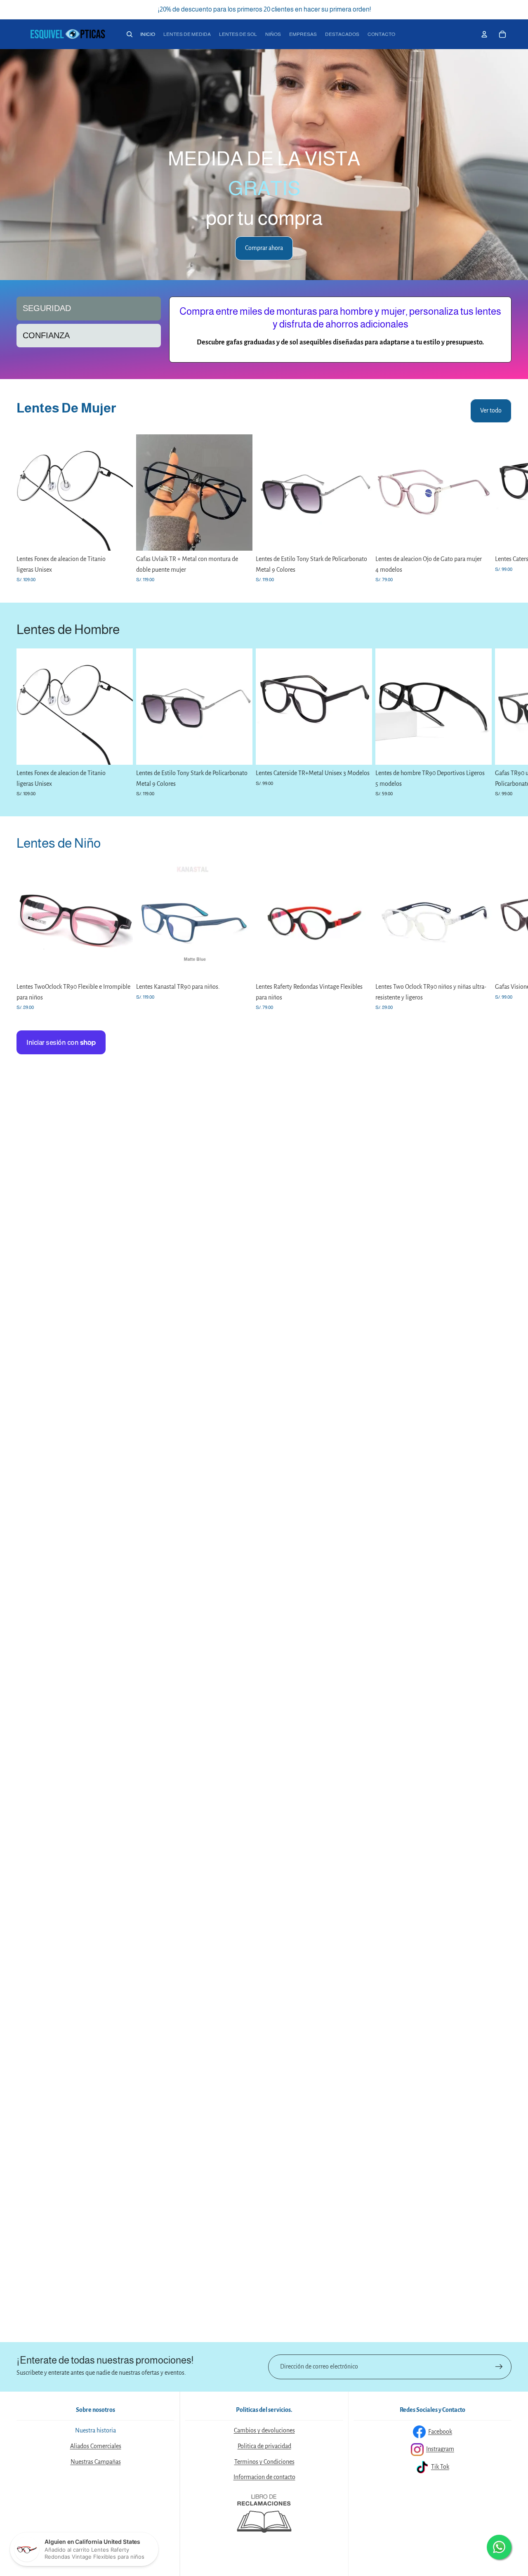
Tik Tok (440, 2467)
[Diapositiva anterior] (13, 165)
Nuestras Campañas (96, 2462)
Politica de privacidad (264, 2446)
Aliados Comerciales (96, 2446)
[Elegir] (120, 538)
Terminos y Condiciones (264, 2462)
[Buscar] (130, 34)
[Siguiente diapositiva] (515, 165)
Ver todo (491, 410)
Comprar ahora (264, 248)
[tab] (89, 308)
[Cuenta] (484, 34)
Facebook (440, 2432)
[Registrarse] (499, 2367)
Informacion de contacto (264, 2477)
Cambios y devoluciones (264, 2430)
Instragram (440, 2449)
